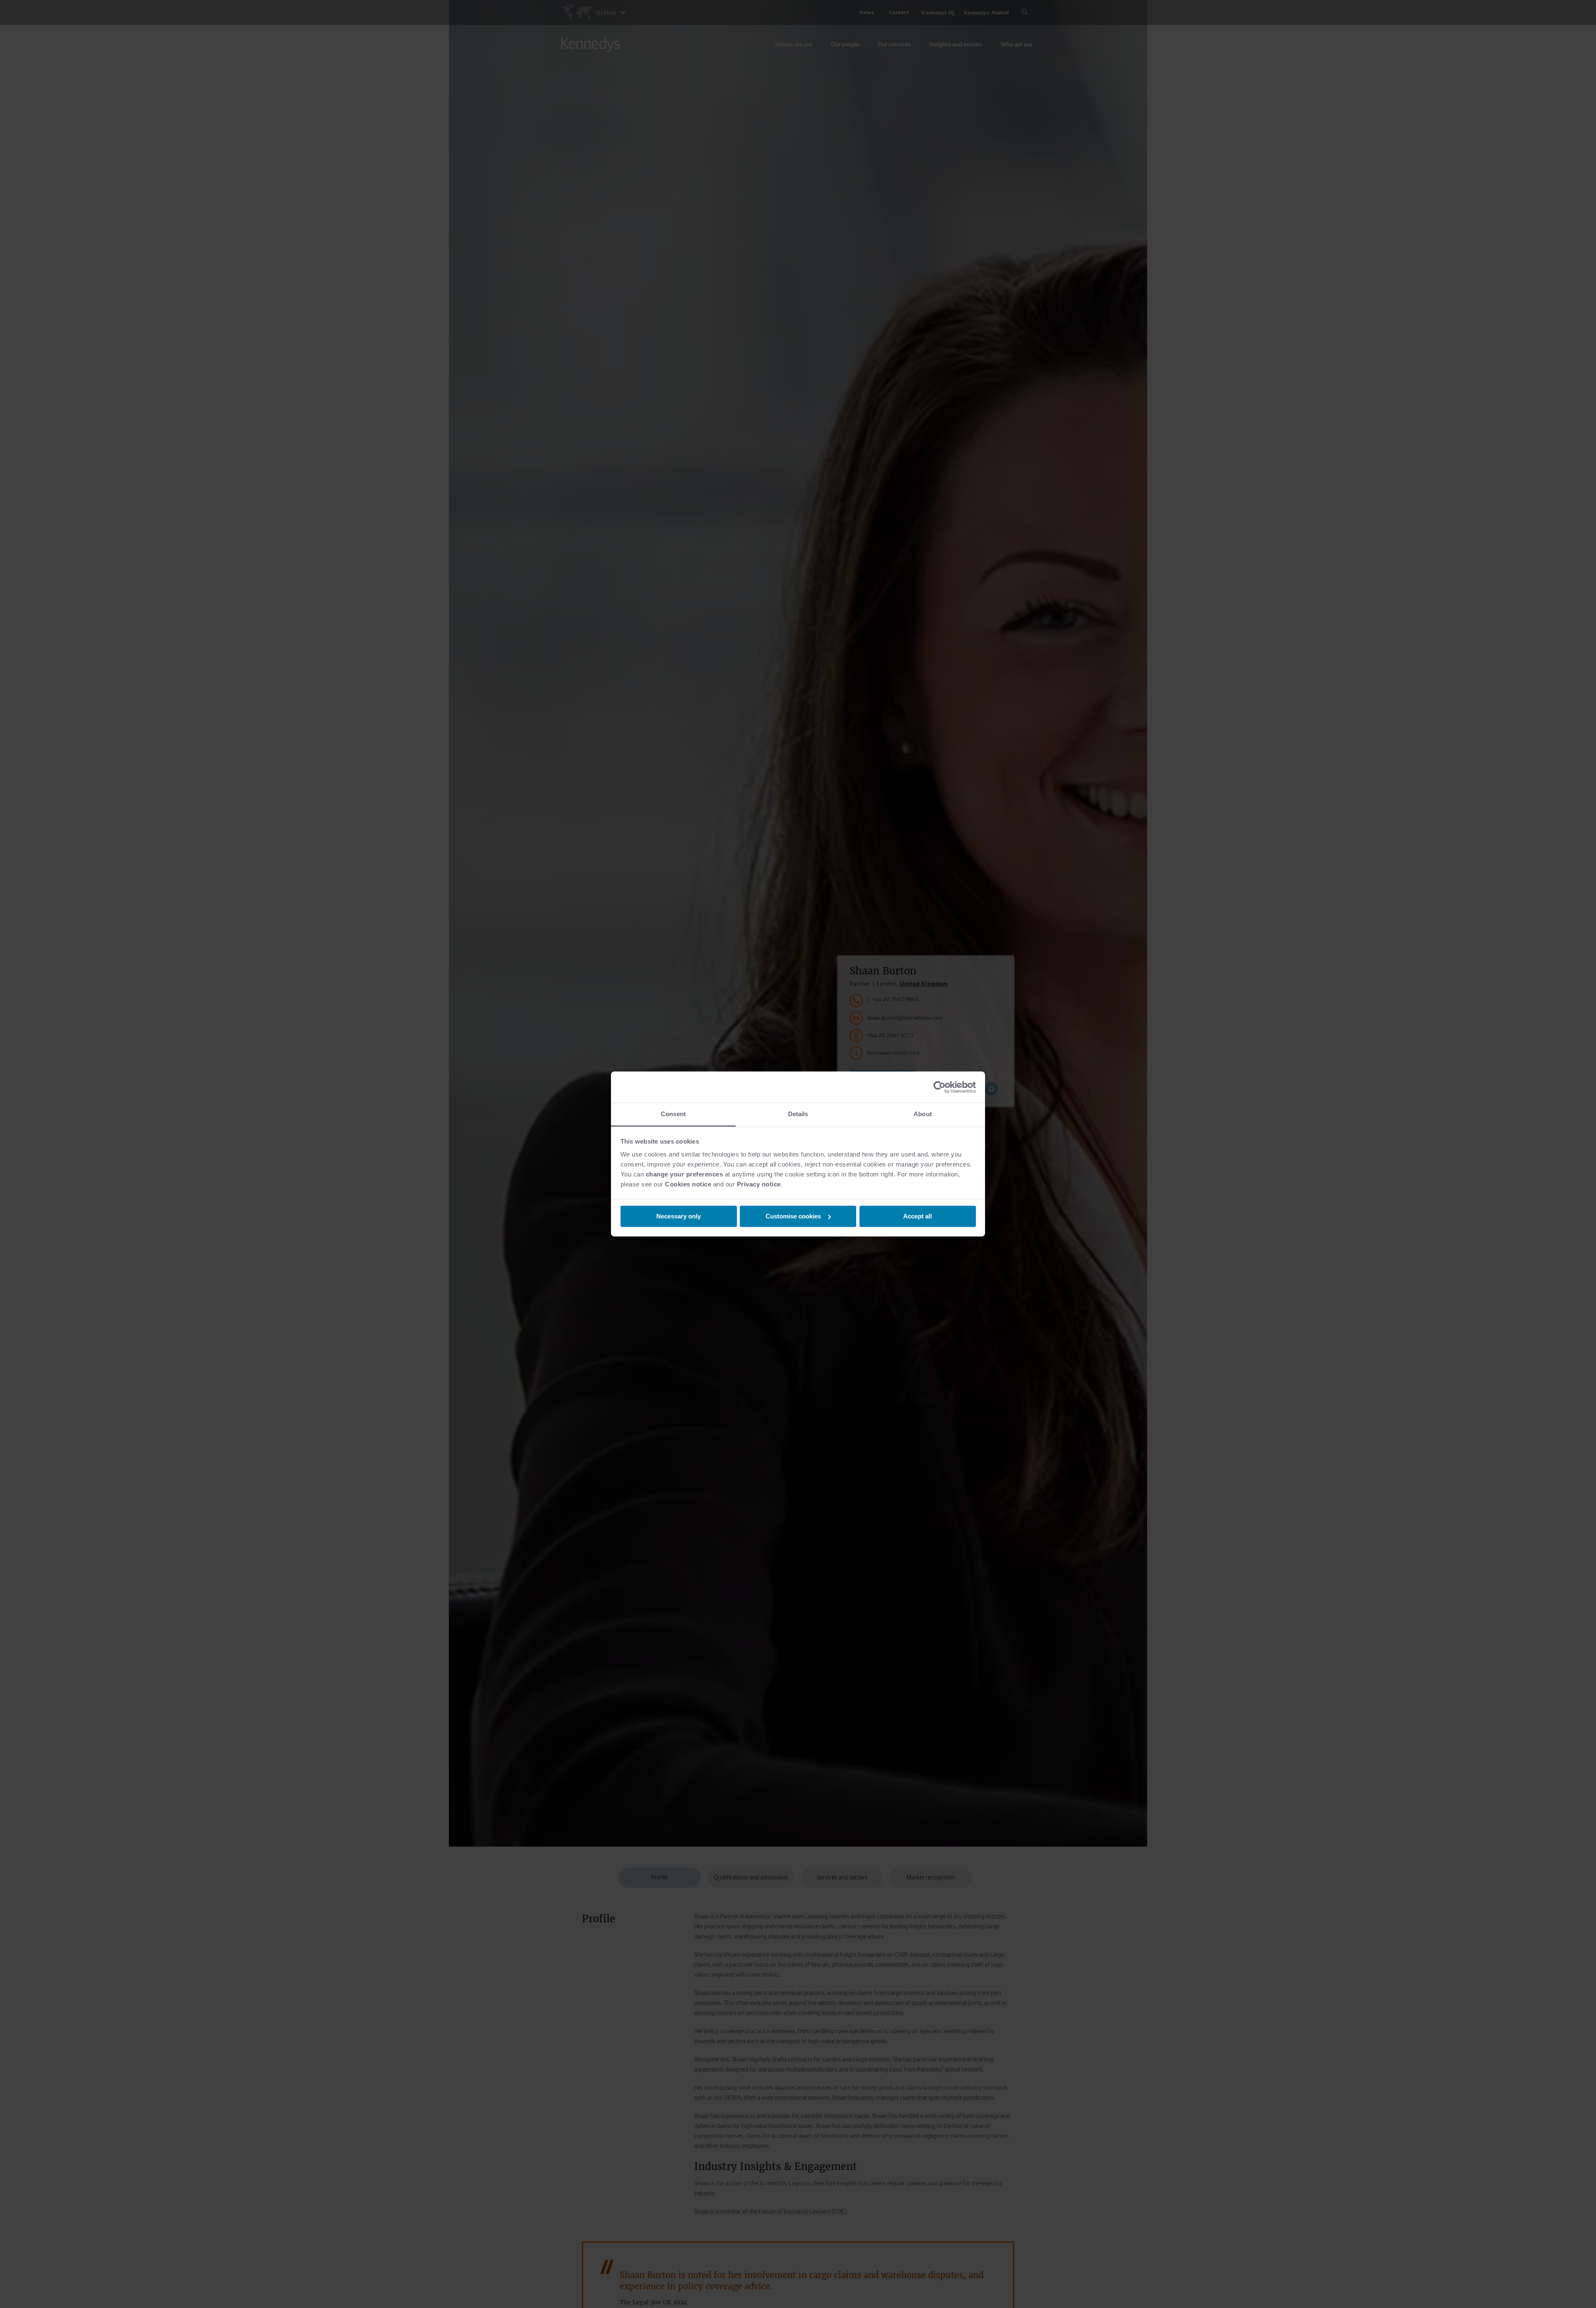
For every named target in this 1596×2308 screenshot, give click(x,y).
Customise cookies (793, 1216)
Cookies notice (688, 1184)
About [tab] (923, 1114)
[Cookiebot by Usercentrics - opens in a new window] (940, 1087)
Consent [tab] (673, 1114)
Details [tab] (798, 1114)
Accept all (917, 1216)
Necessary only (679, 1216)
